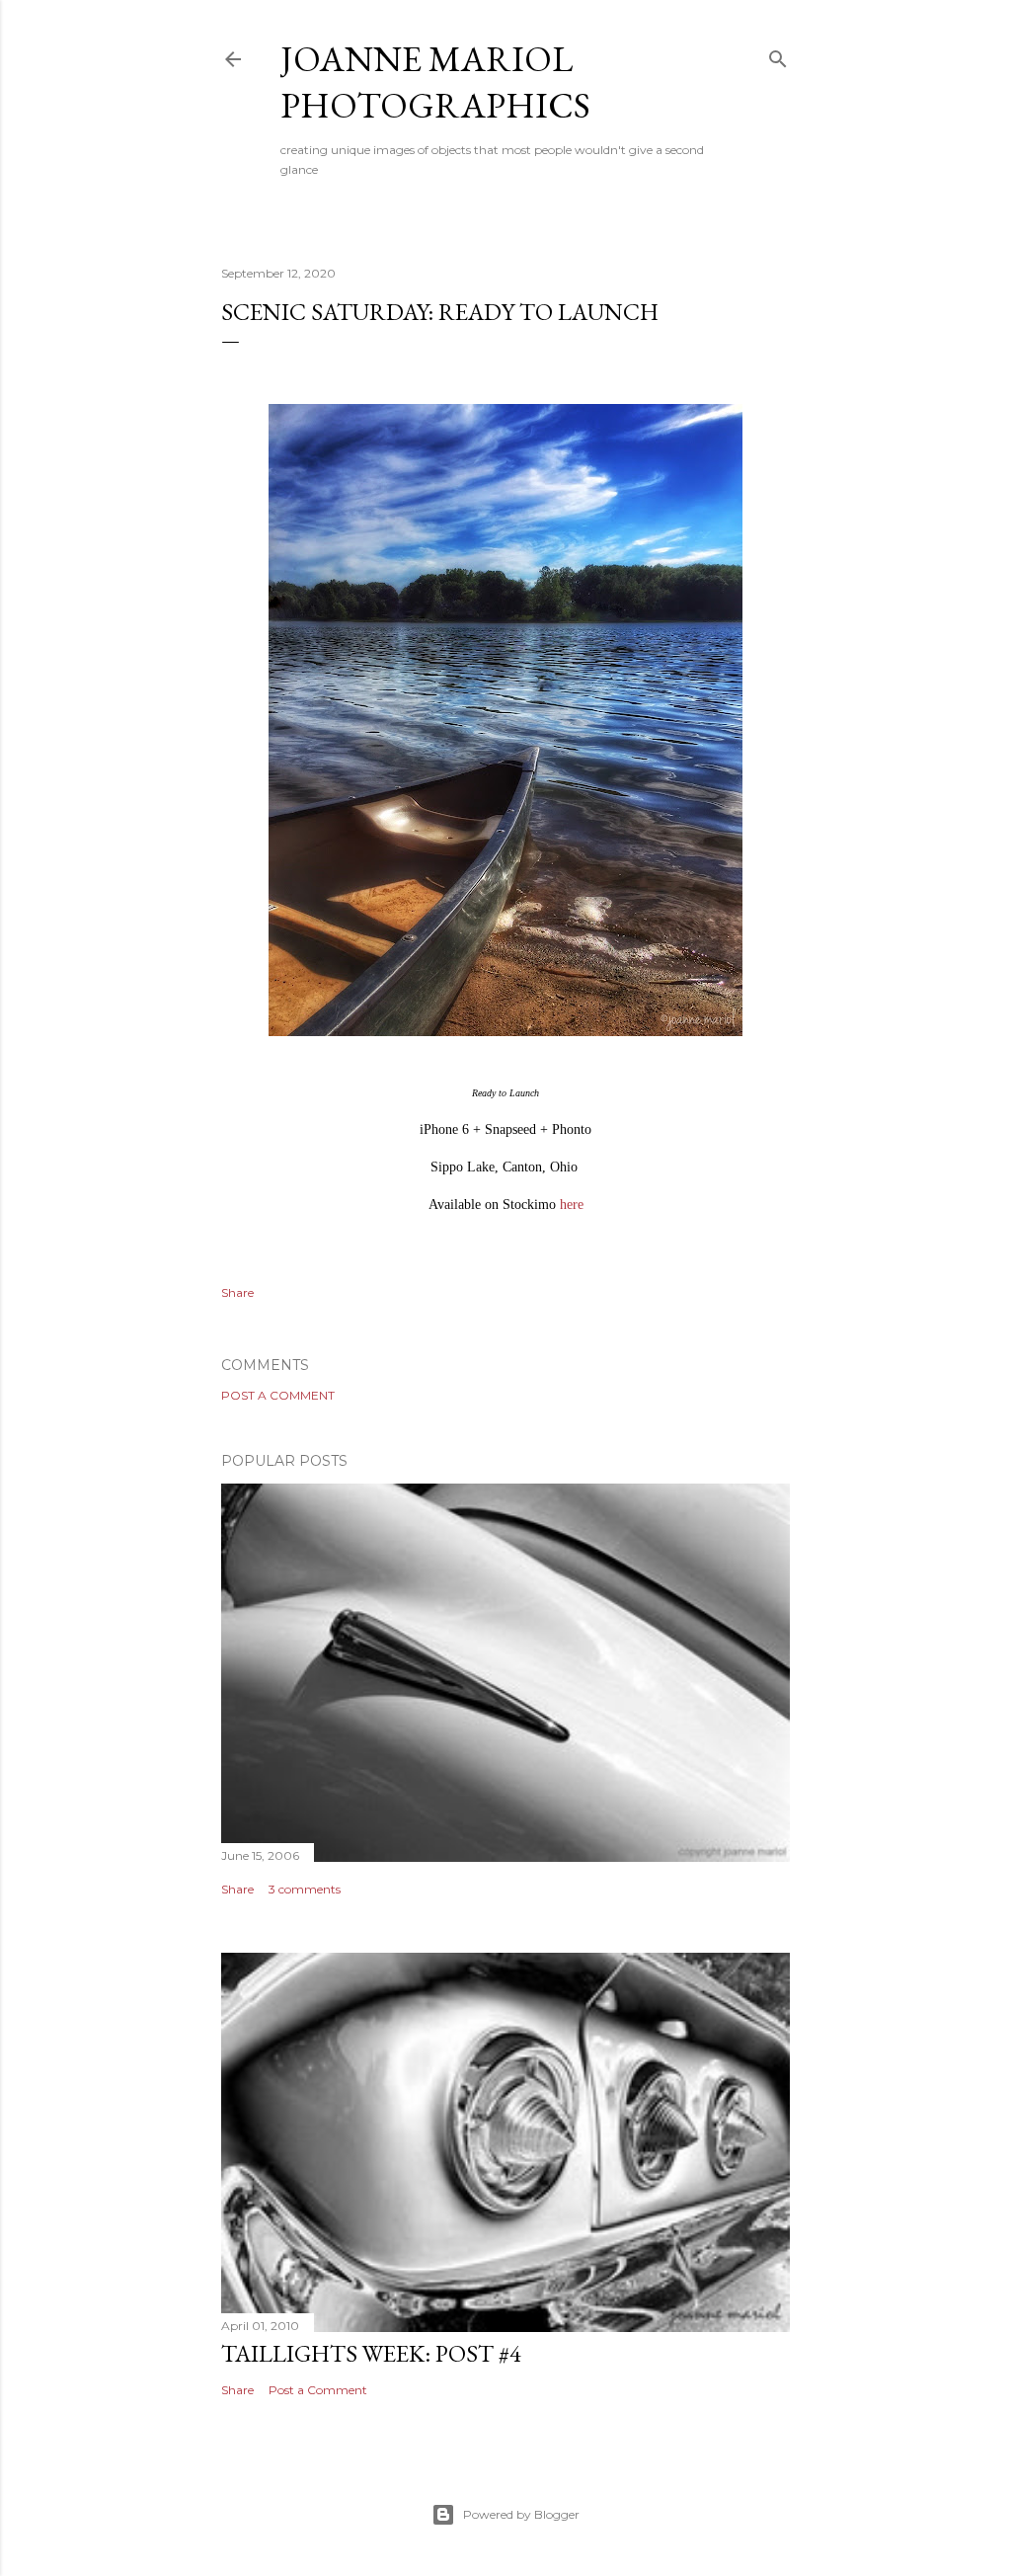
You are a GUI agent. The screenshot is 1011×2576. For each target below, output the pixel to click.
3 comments (305, 1889)
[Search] (778, 55)
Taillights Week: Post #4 (371, 2353)
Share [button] (237, 1292)
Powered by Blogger (521, 2514)
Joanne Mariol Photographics (435, 82)
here (572, 1205)
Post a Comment (278, 1395)
